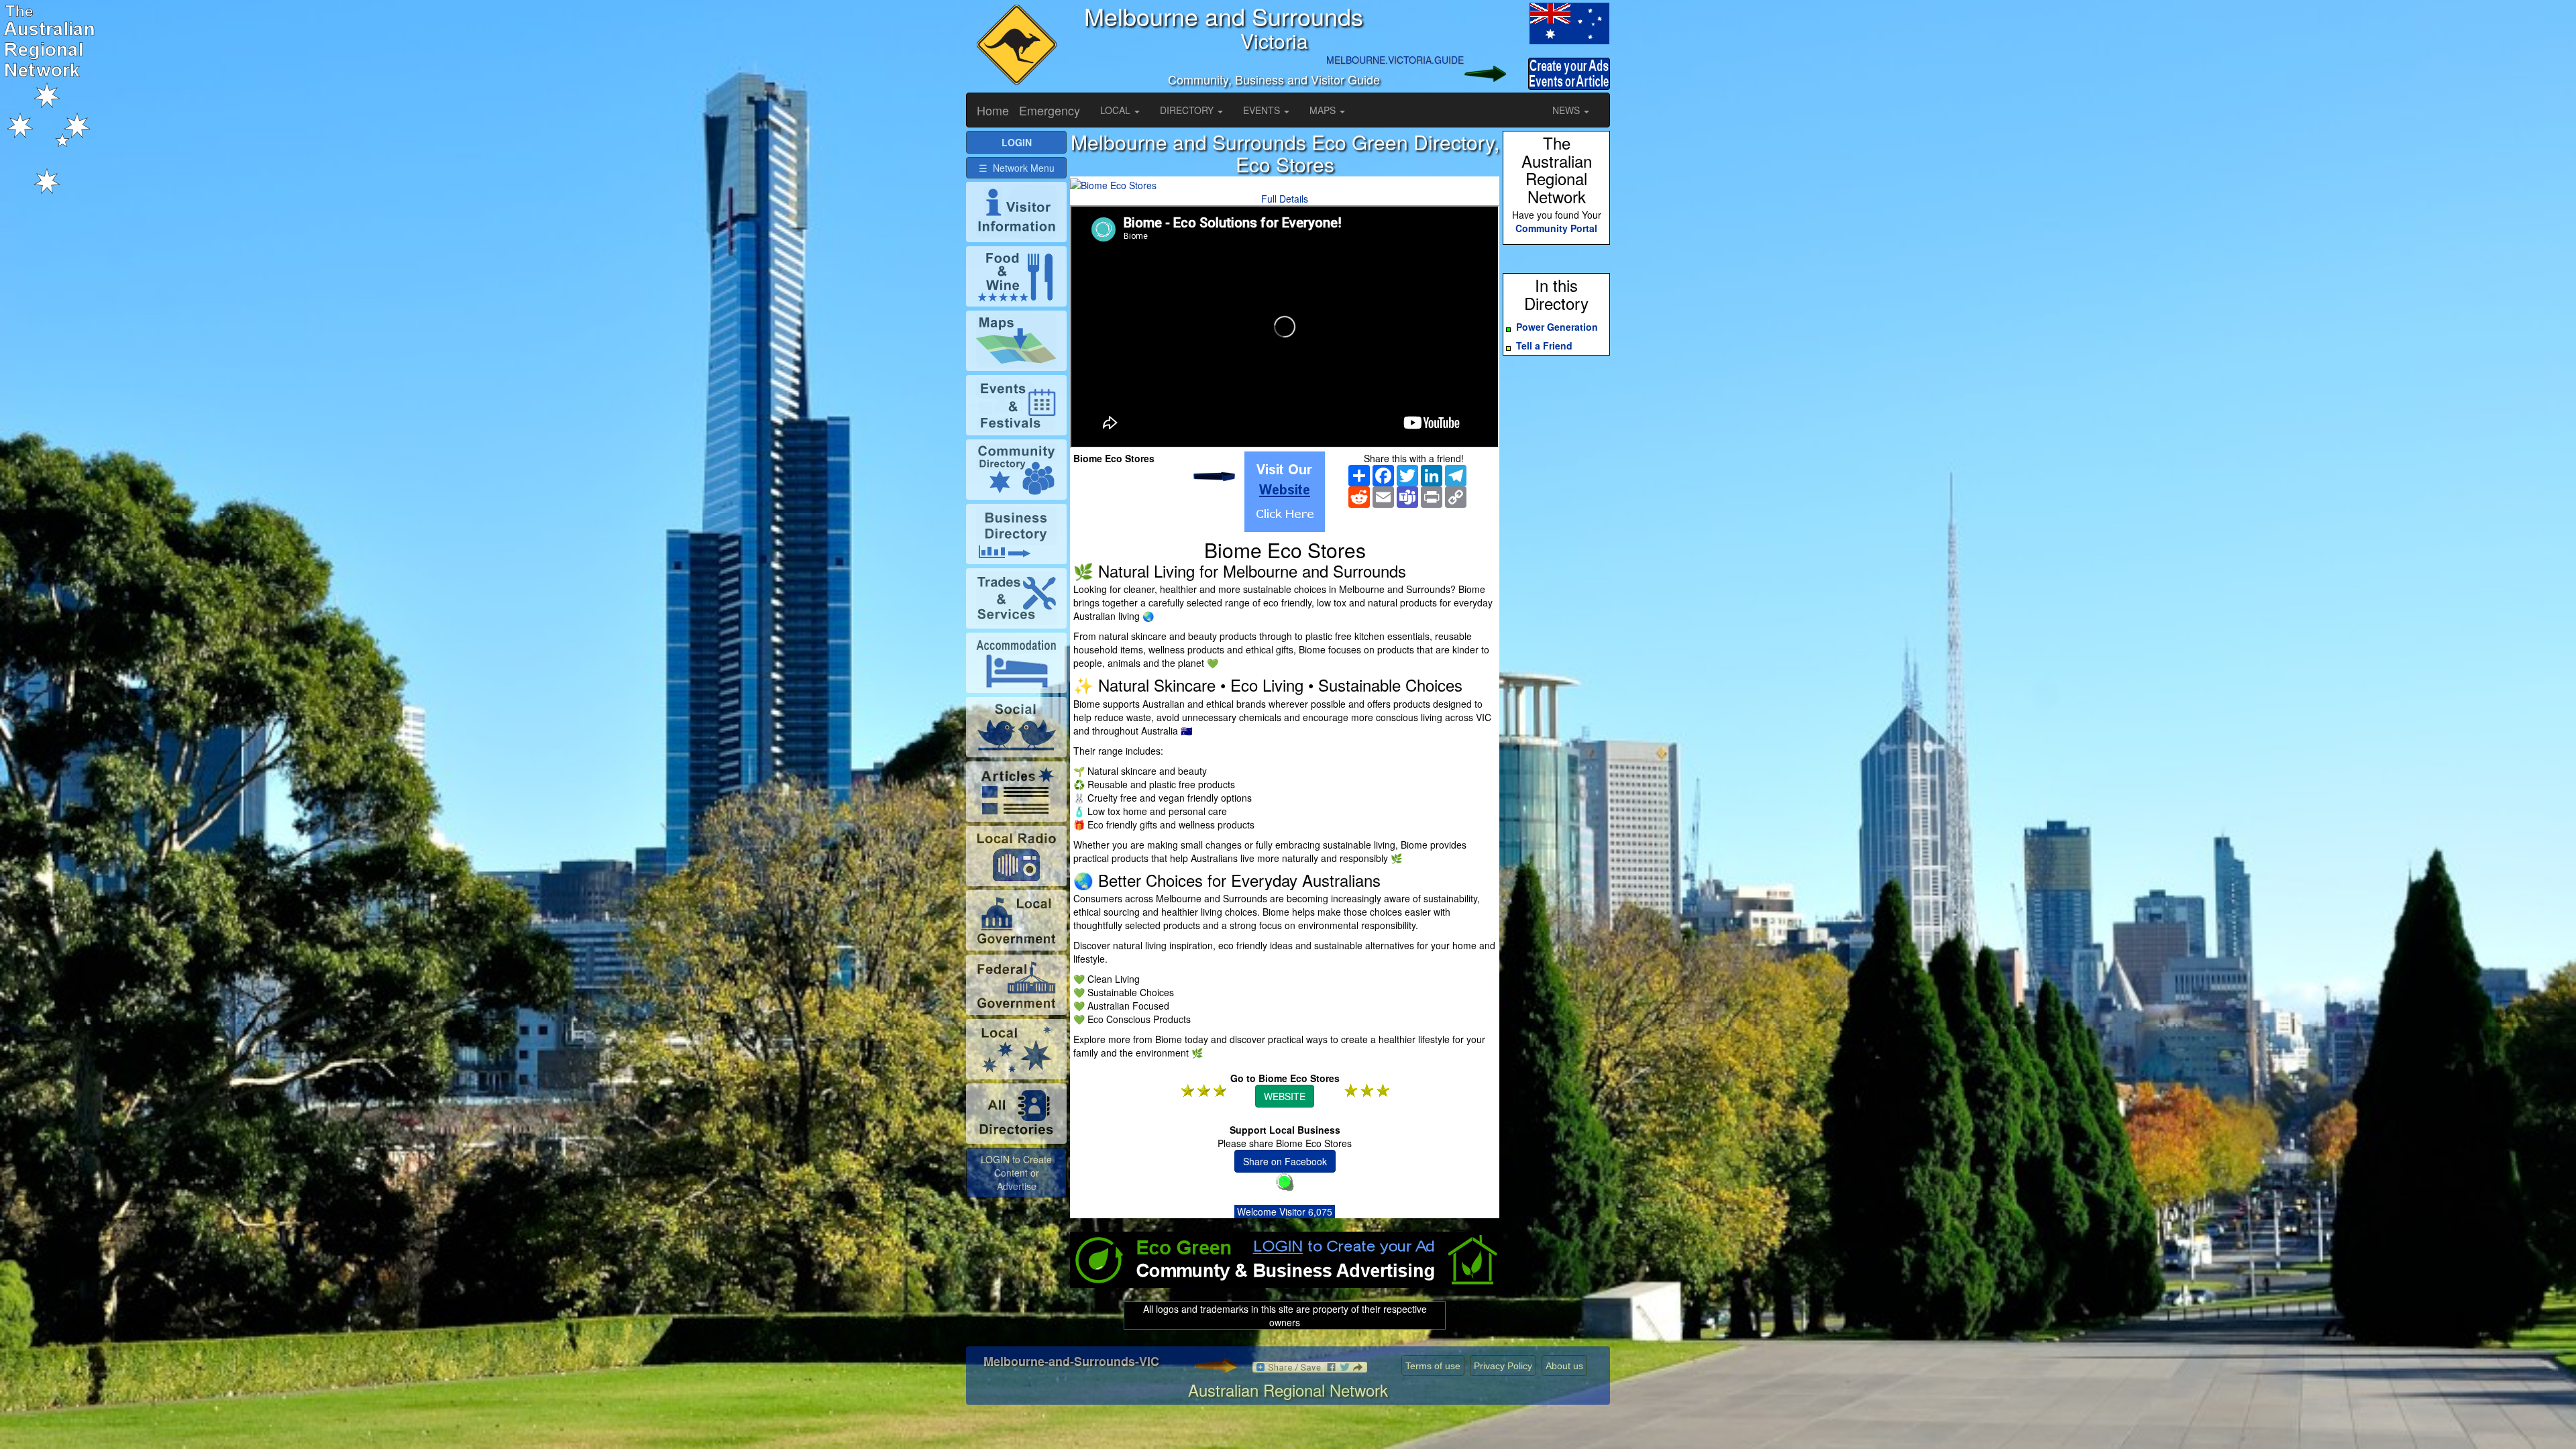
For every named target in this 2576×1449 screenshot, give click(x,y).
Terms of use (1433, 1366)
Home (993, 110)
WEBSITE (1285, 1096)
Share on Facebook (1285, 1161)
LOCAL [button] (1117, 110)
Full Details (1285, 199)
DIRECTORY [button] (1188, 110)
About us (1564, 1366)
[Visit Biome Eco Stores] (1285, 492)
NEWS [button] (1567, 110)
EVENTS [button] (1263, 110)
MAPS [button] (1324, 110)
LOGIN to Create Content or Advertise (1016, 1173)
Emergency (1050, 110)
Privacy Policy (1503, 1366)
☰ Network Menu (1017, 168)
